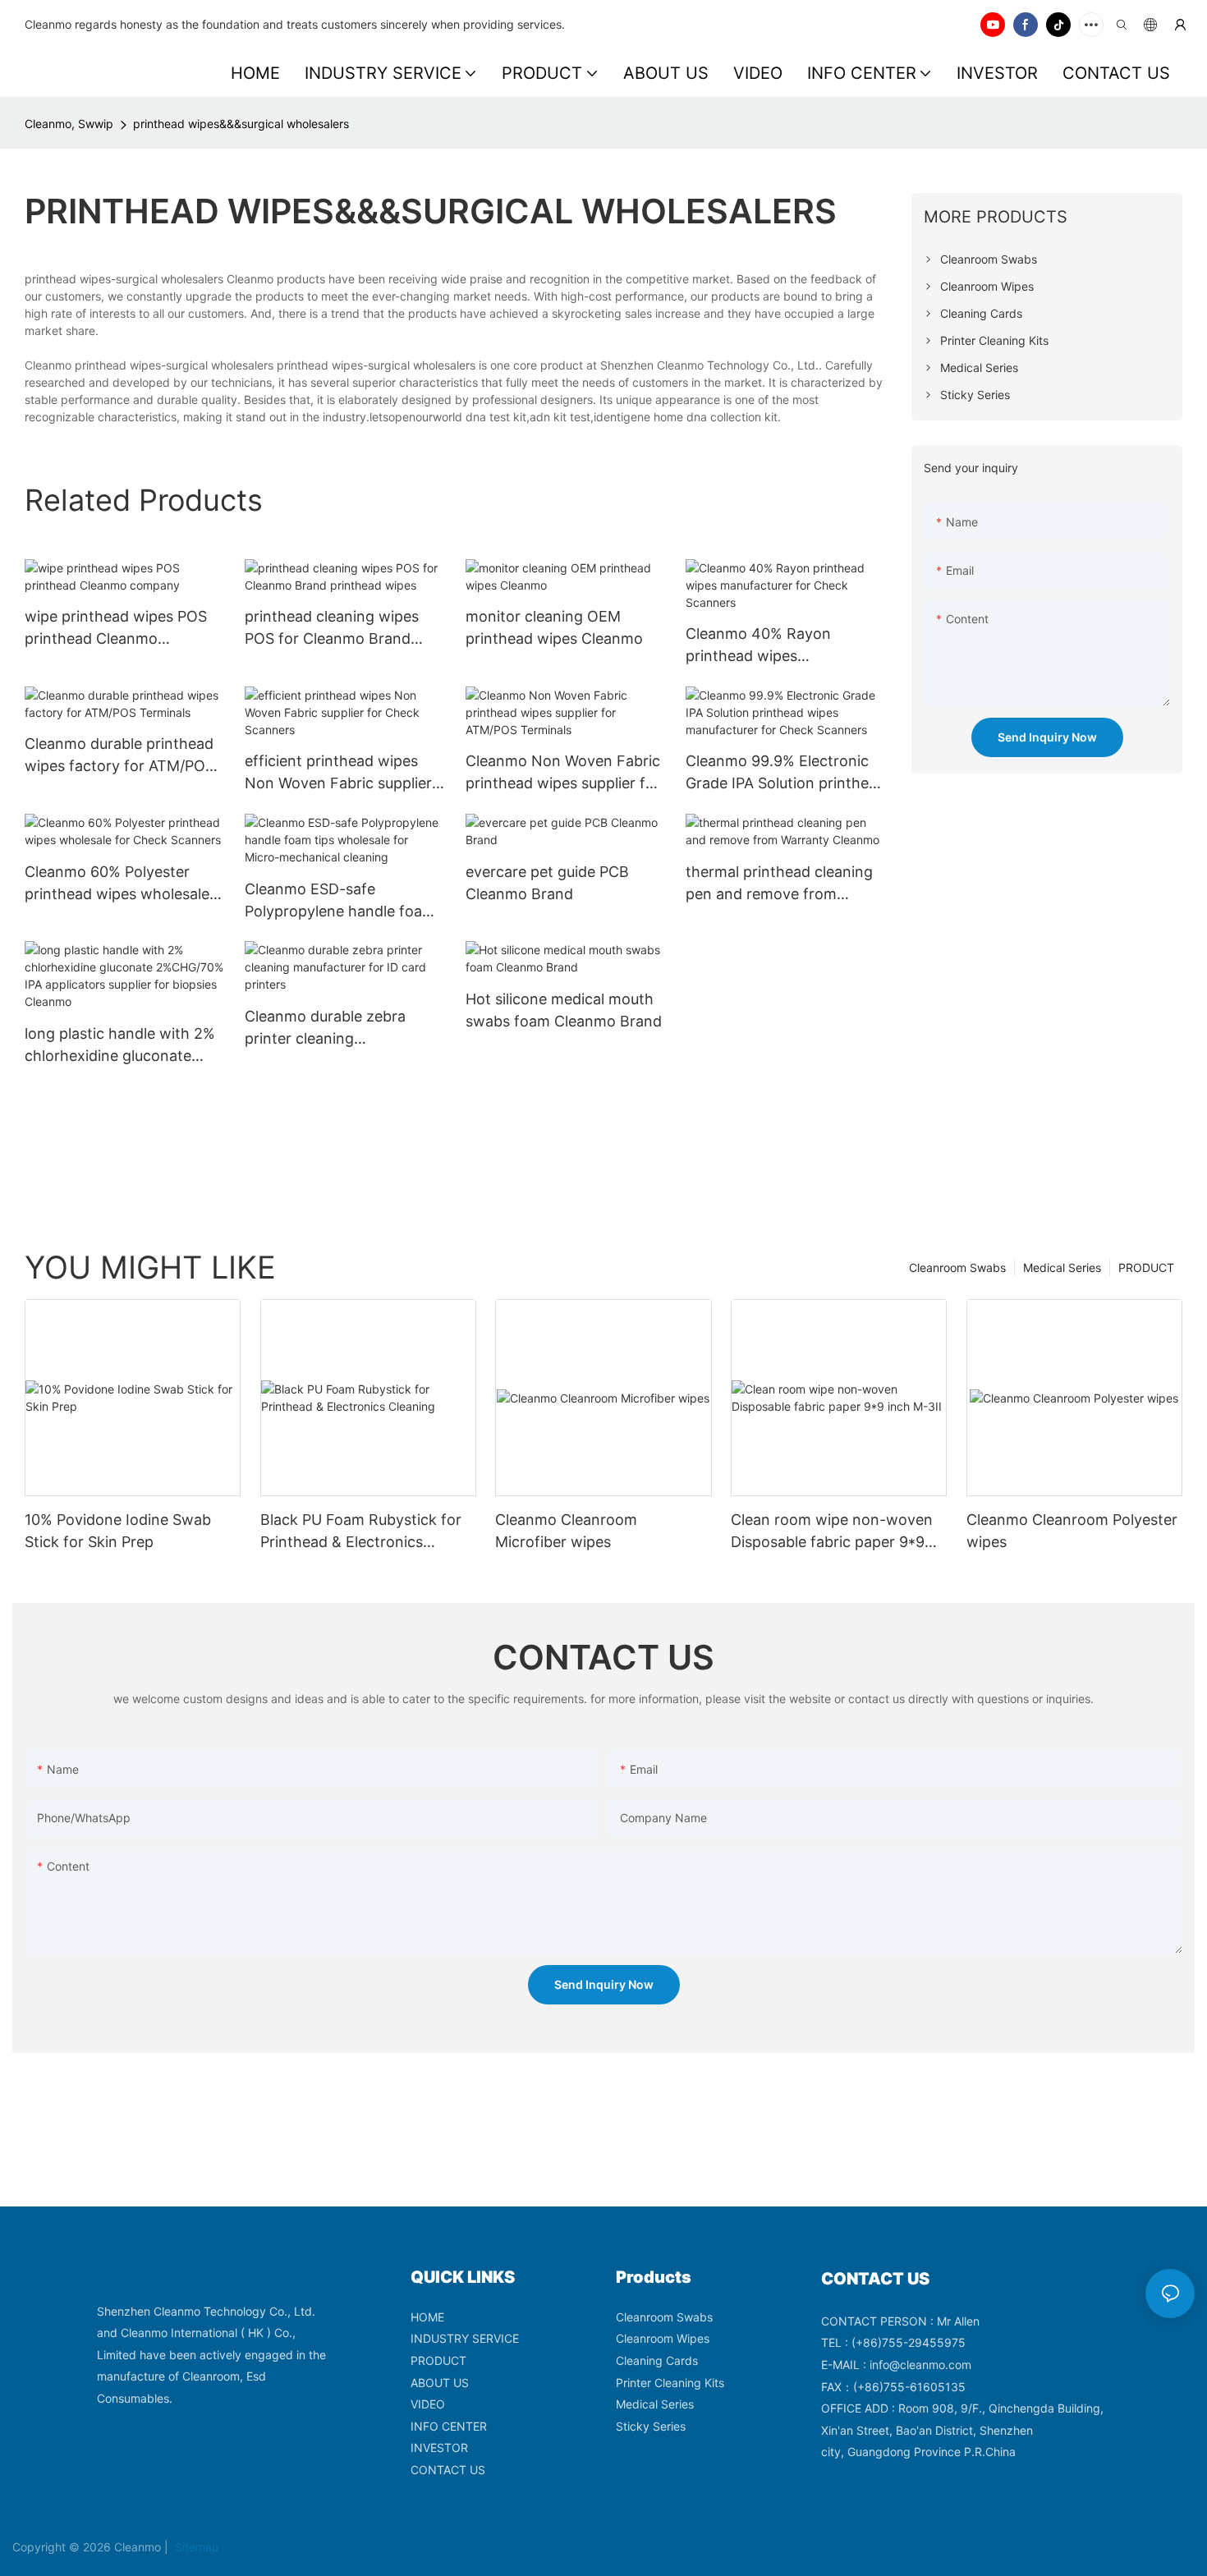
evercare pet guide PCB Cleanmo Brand (547, 883)
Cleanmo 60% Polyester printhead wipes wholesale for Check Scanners (117, 884)
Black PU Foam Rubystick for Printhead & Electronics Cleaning (361, 1532)
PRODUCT (1146, 1267)
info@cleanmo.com (920, 2365)
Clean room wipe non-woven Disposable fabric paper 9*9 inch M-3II (832, 1532)
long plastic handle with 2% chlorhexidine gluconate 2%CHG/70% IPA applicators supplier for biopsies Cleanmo (122, 1046)
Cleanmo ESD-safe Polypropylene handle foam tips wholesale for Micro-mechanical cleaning (340, 901)
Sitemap (195, 2547)
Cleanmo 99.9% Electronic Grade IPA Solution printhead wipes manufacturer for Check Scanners (786, 773)
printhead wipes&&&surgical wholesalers (241, 124)
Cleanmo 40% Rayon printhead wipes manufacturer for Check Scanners (769, 646)
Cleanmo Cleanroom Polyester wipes (1072, 1531)
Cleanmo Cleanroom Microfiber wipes (566, 1531)
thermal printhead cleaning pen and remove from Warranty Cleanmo (779, 884)
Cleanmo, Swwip (69, 124)
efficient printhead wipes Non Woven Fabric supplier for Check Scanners (338, 773)
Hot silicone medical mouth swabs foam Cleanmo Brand (564, 1010)
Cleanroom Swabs (957, 1267)
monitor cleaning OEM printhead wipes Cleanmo (554, 627)
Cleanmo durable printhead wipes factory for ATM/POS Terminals (119, 756)
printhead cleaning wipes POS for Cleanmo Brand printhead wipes (332, 629)
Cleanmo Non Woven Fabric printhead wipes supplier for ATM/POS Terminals (563, 773)
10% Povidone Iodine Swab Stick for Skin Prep (118, 1531)
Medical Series (1062, 1267)
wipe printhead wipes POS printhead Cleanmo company (116, 629)
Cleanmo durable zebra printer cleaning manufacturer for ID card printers (331, 1029)
